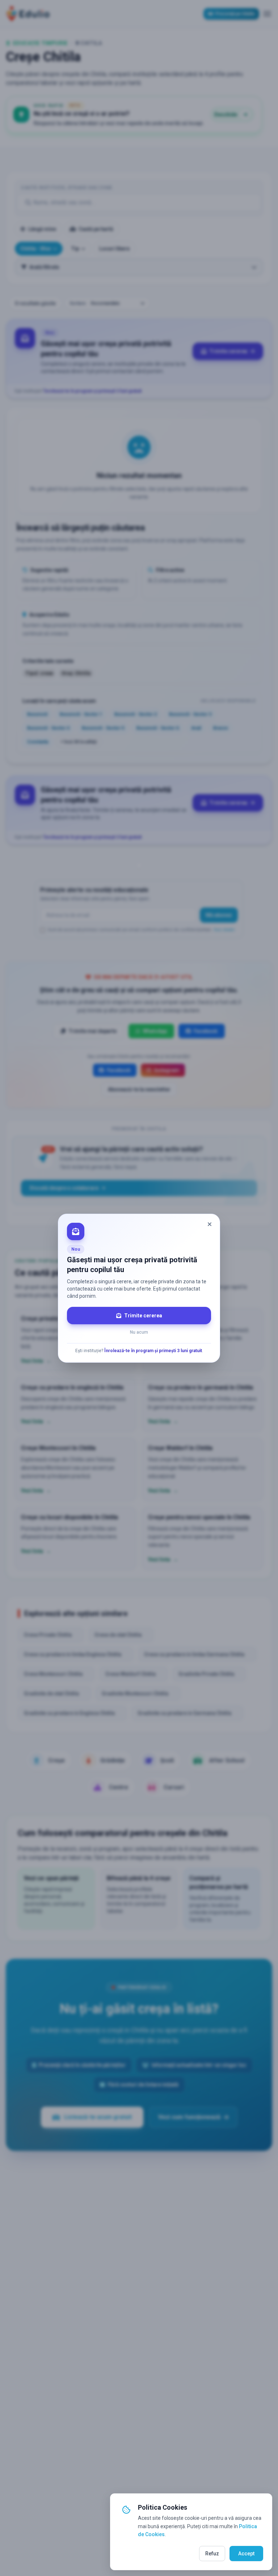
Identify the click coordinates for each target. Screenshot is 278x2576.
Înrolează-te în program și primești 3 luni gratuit (153, 1351)
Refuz (212, 2554)
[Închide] (210, 1224)
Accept (246, 2554)
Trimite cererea (143, 1316)
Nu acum (139, 1332)
